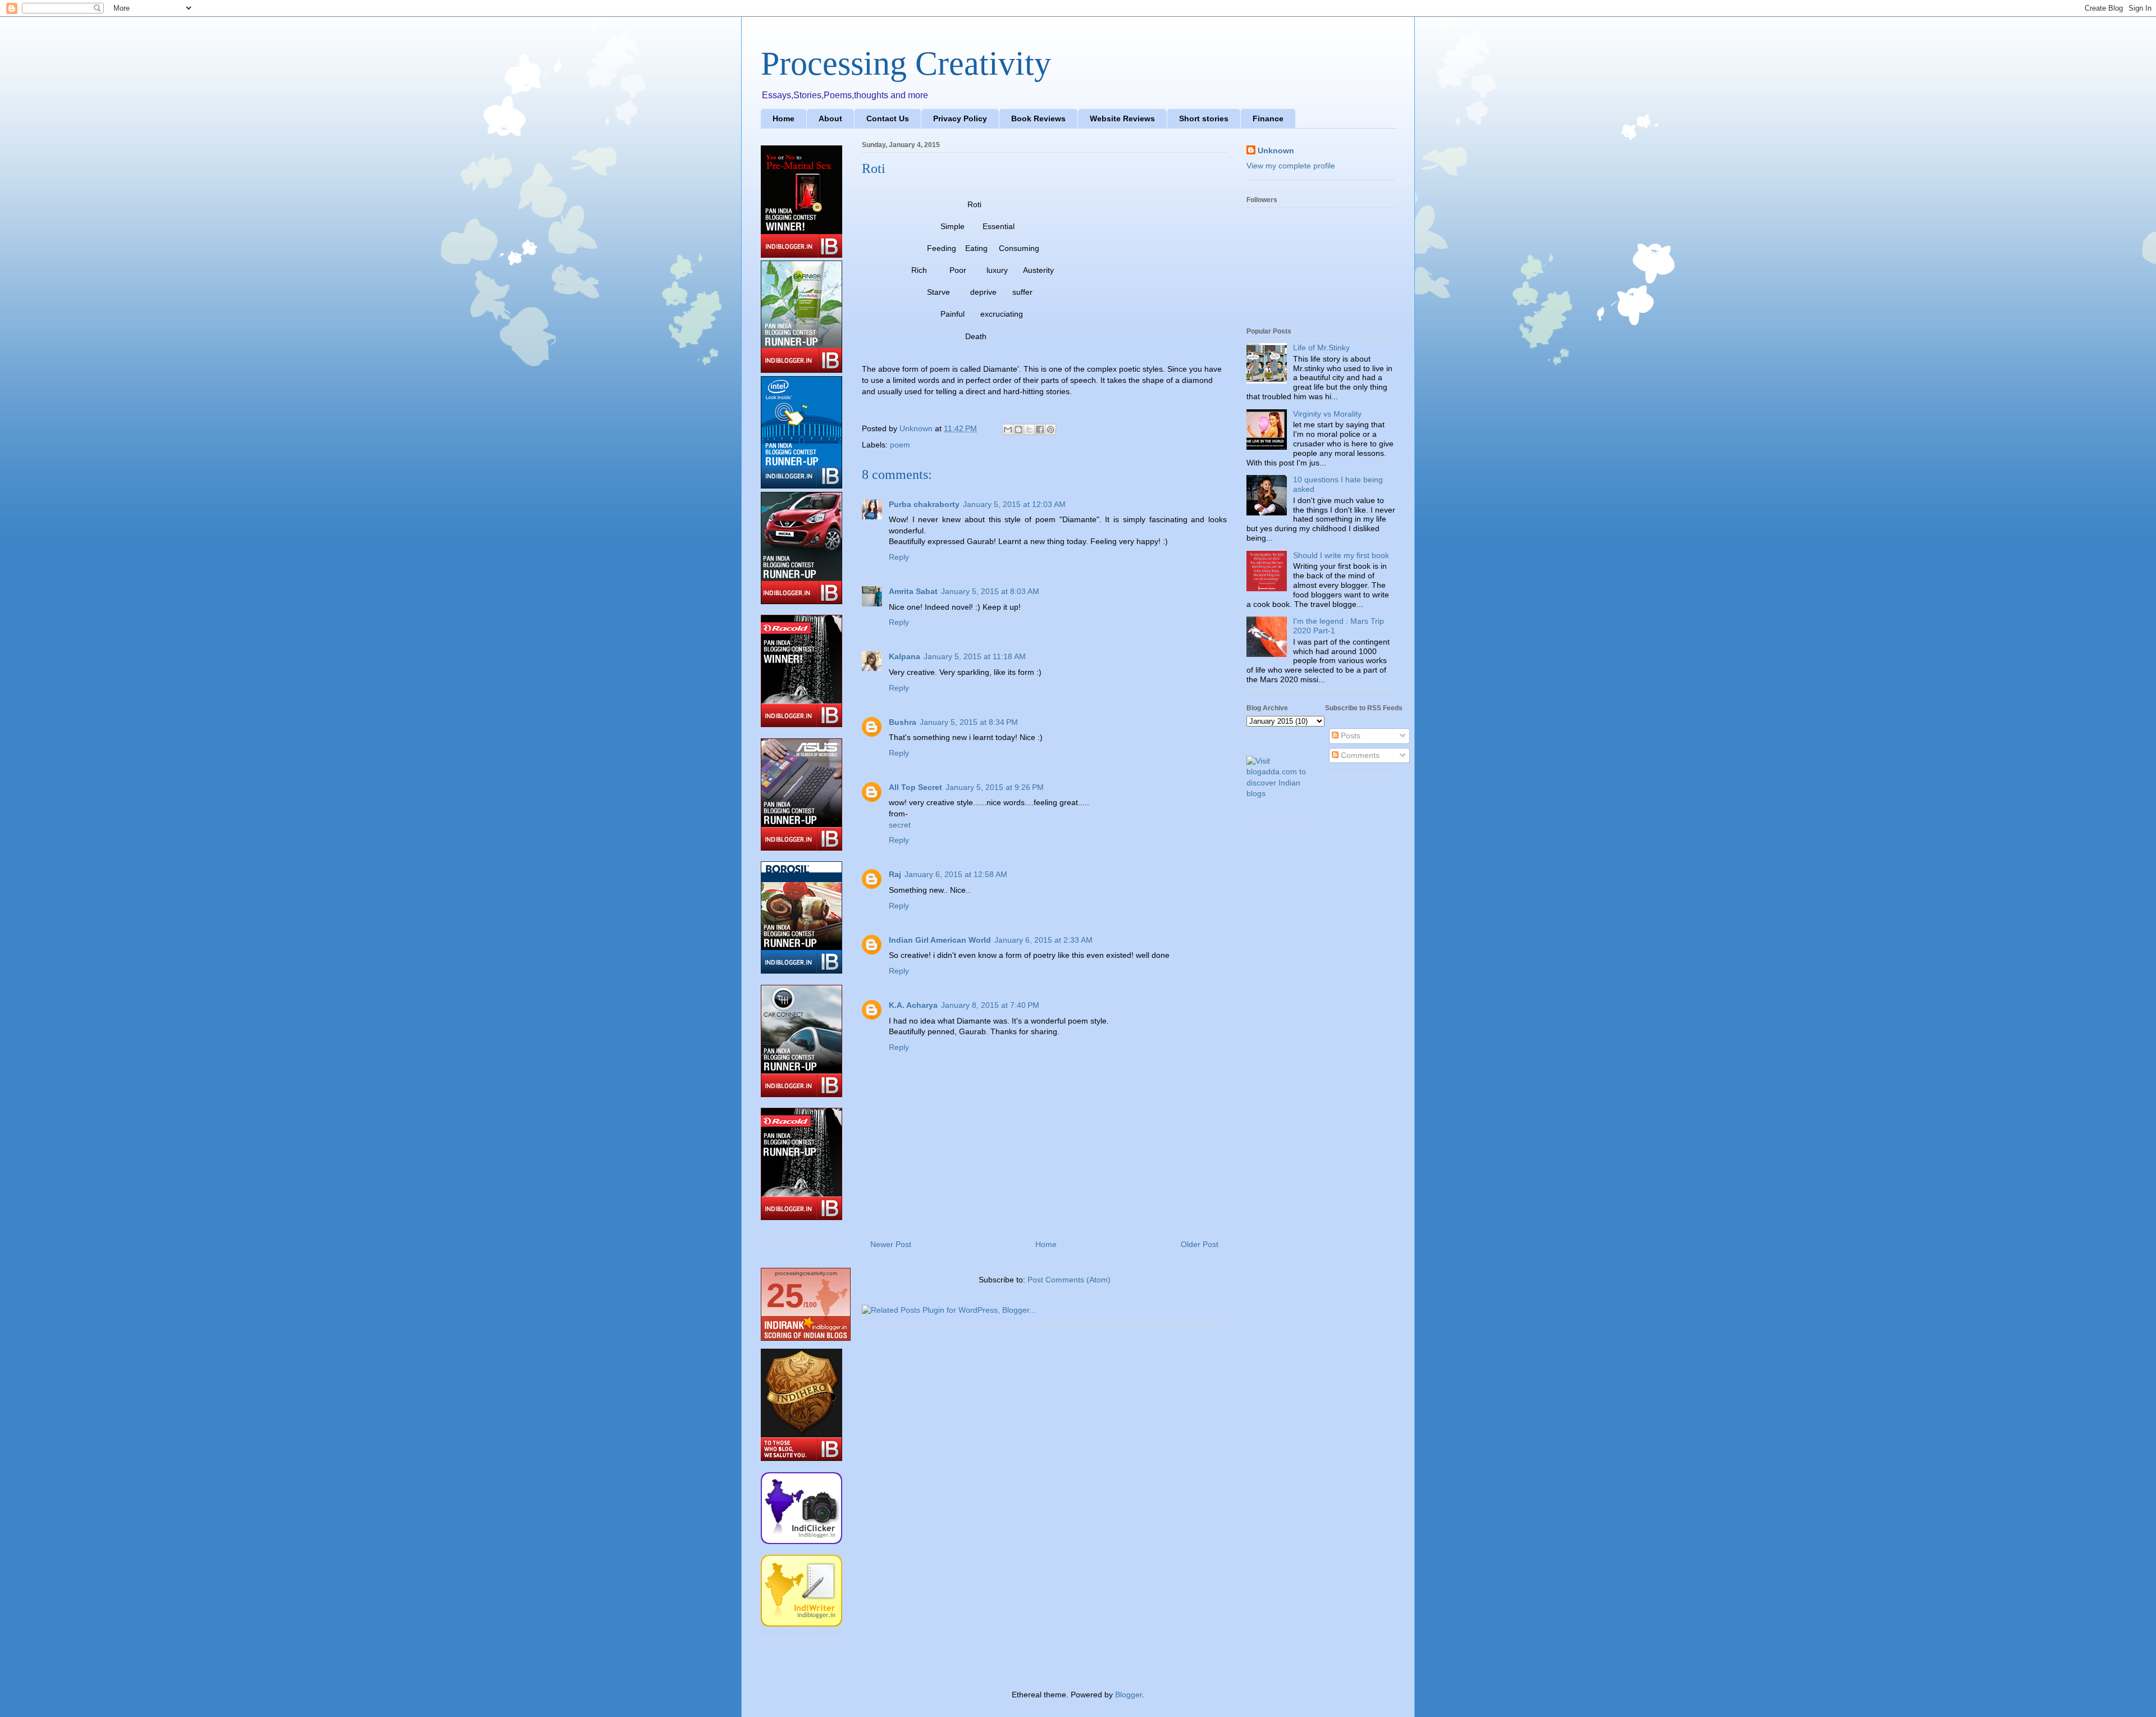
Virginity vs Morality (1327, 414)
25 (785, 1296)
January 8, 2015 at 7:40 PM (990, 1005)
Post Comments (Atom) (1069, 1280)
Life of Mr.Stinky (1321, 348)
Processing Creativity (906, 63)
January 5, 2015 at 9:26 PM (995, 787)
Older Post (1200, 1244)
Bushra (903, 722)
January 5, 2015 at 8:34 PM (969, 722)
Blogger (1129, 1695)
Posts (1349, 736)
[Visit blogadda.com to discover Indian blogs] (1282, 793)
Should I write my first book (1341, 555)
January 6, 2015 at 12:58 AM (956, 874)
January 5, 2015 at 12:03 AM (1014, 504)
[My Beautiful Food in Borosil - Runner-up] (801, 971)
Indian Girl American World (940, 940)
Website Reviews (1122, 118)
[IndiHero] (801, 1458)
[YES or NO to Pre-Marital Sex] (801, 255)
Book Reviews (1038, 118)
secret (900, 825)
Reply (899, 557)
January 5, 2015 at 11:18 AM (975, 656)
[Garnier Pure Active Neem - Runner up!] (801, 370)
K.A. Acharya (913, 1005)
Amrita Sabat (913, 591)
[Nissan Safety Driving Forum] (801, 601)
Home (784, 118)
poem (900, 445)
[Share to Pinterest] (1050, 430)
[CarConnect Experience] (801, 1094)
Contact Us (888, 118)
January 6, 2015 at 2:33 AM (1043, 940)
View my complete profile (1291, 166)
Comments (1359, 755)
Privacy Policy (960, 118)
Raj (895, 874)
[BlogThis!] (1018, 430)
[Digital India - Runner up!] (801, 486)
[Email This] (1008, 430)
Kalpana (905, 656)
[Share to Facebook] (1040, 430)
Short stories (1204, 118)
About (830, 118)
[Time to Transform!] (801, 848)
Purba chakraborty (924, 504)
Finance (1268, 118)
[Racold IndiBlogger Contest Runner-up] (801, 1217)
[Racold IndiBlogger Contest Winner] (801, 724)
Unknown (1276, 150)
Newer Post (891, 1244)
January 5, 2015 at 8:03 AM (990, 591)
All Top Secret (915, 787)
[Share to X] (1029, 430)
